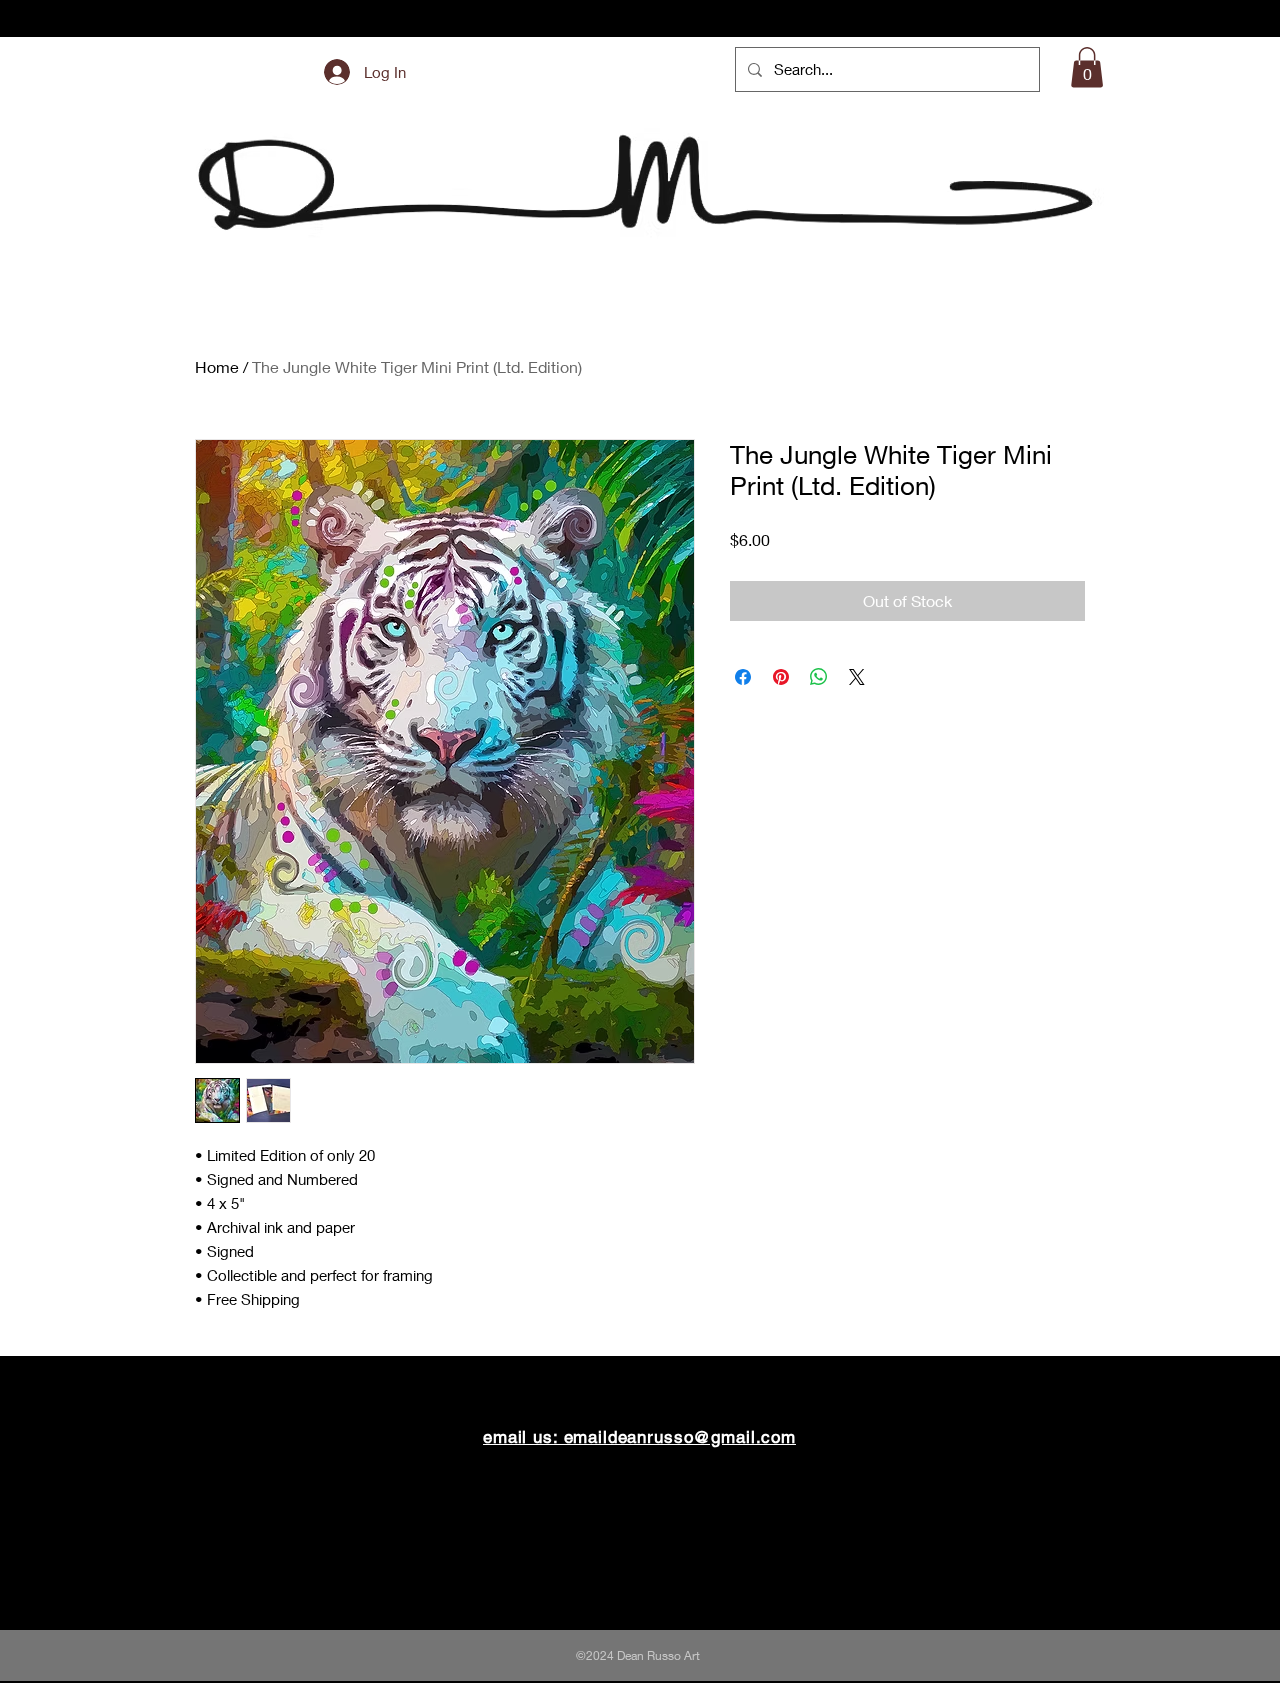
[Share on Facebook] (743, 677)
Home (217, 366)
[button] (1087, 67)
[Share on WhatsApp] (819, 677)
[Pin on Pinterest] (781, 677)
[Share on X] (857, 677)
